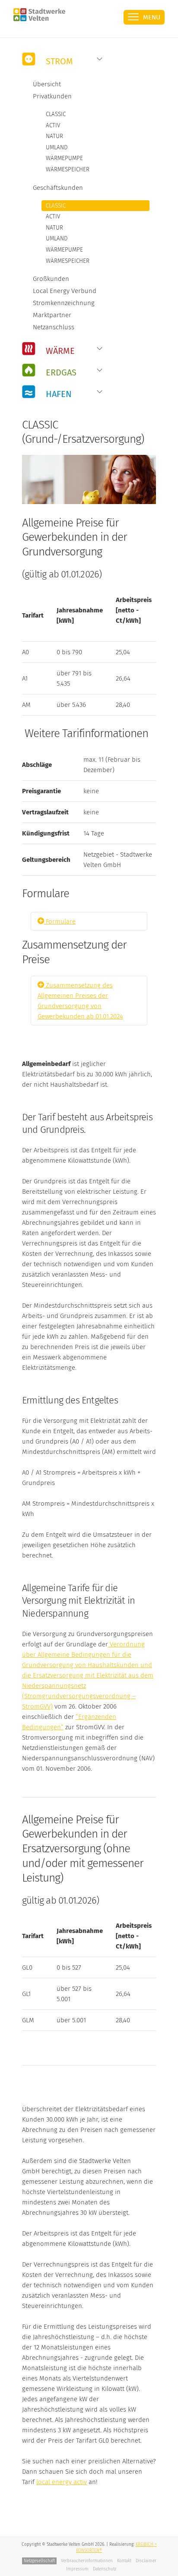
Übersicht (47, 84)
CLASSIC (56, 114)
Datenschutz (105, 2569)
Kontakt (124, 2561)
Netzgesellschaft (39, 2561)
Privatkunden (52, 96)
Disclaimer (146, 2561)
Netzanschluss (54, 327)
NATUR (54, 136)
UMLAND (57, 147)
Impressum (77, 2569)
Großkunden (51, 279)
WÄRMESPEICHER (68, 169)
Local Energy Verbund (65, 291)
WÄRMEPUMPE (64, 158)
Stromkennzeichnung (64, 303)
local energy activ (62, 2482)
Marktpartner (52, 315)
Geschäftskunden (58, 188)
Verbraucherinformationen (87, 2561)
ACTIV (53, 125)
